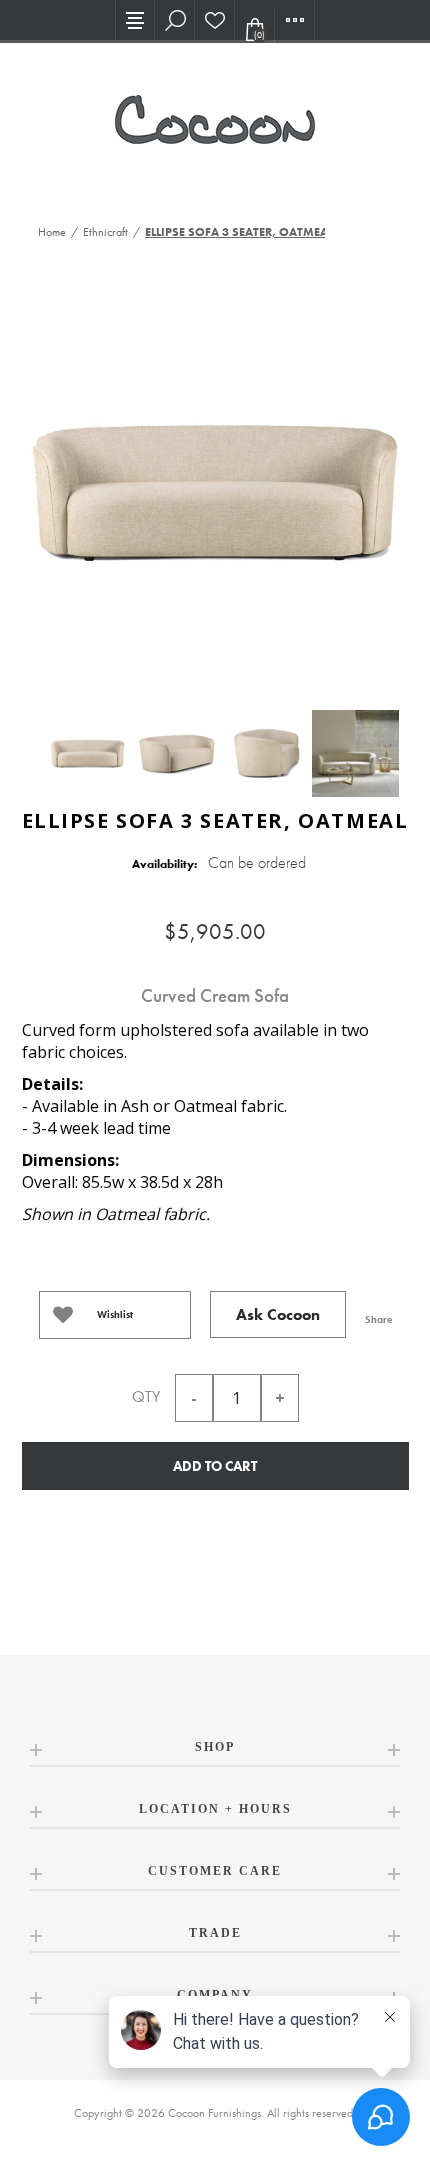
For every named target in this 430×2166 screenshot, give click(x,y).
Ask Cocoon (278, 1314)
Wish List (215, 20)
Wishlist (115, 1314)
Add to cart (215, 1466)
